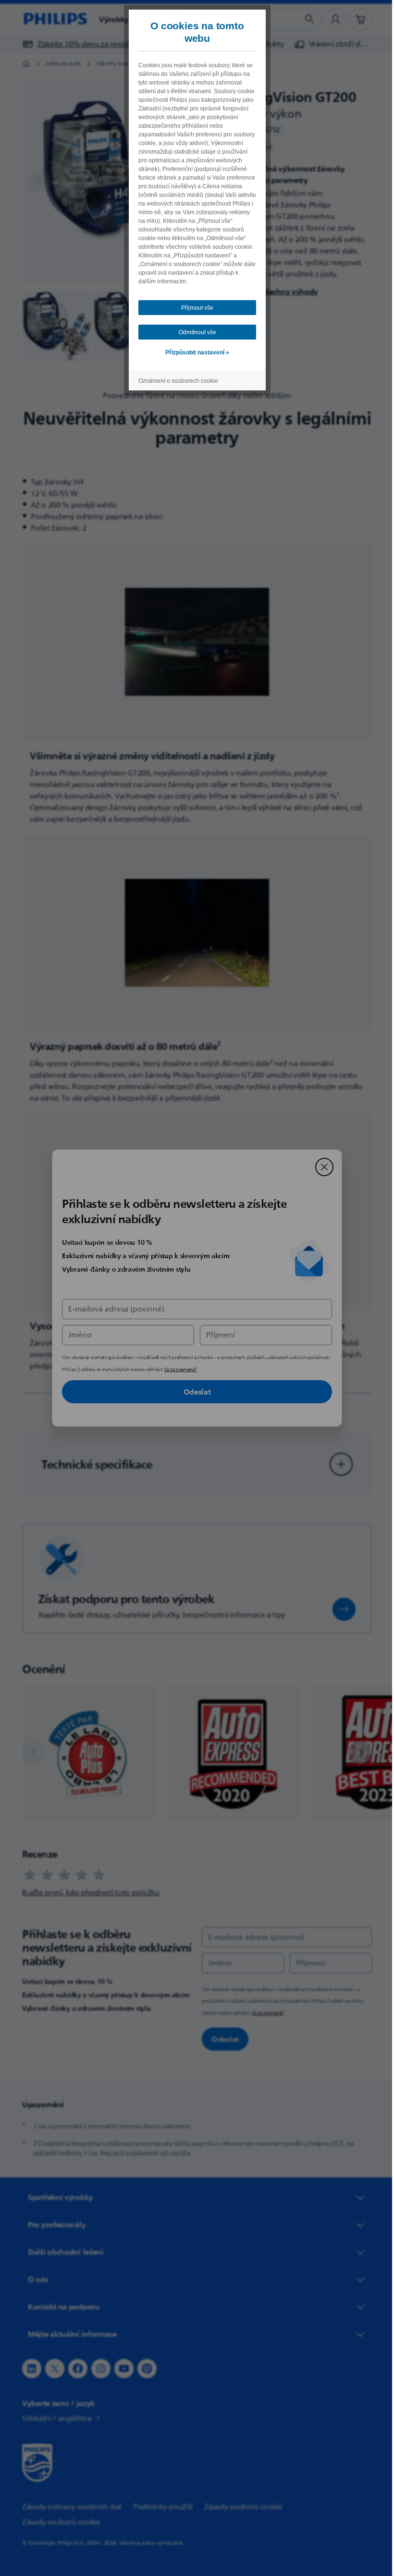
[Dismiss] (321, 1167)
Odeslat (193, 1392)
